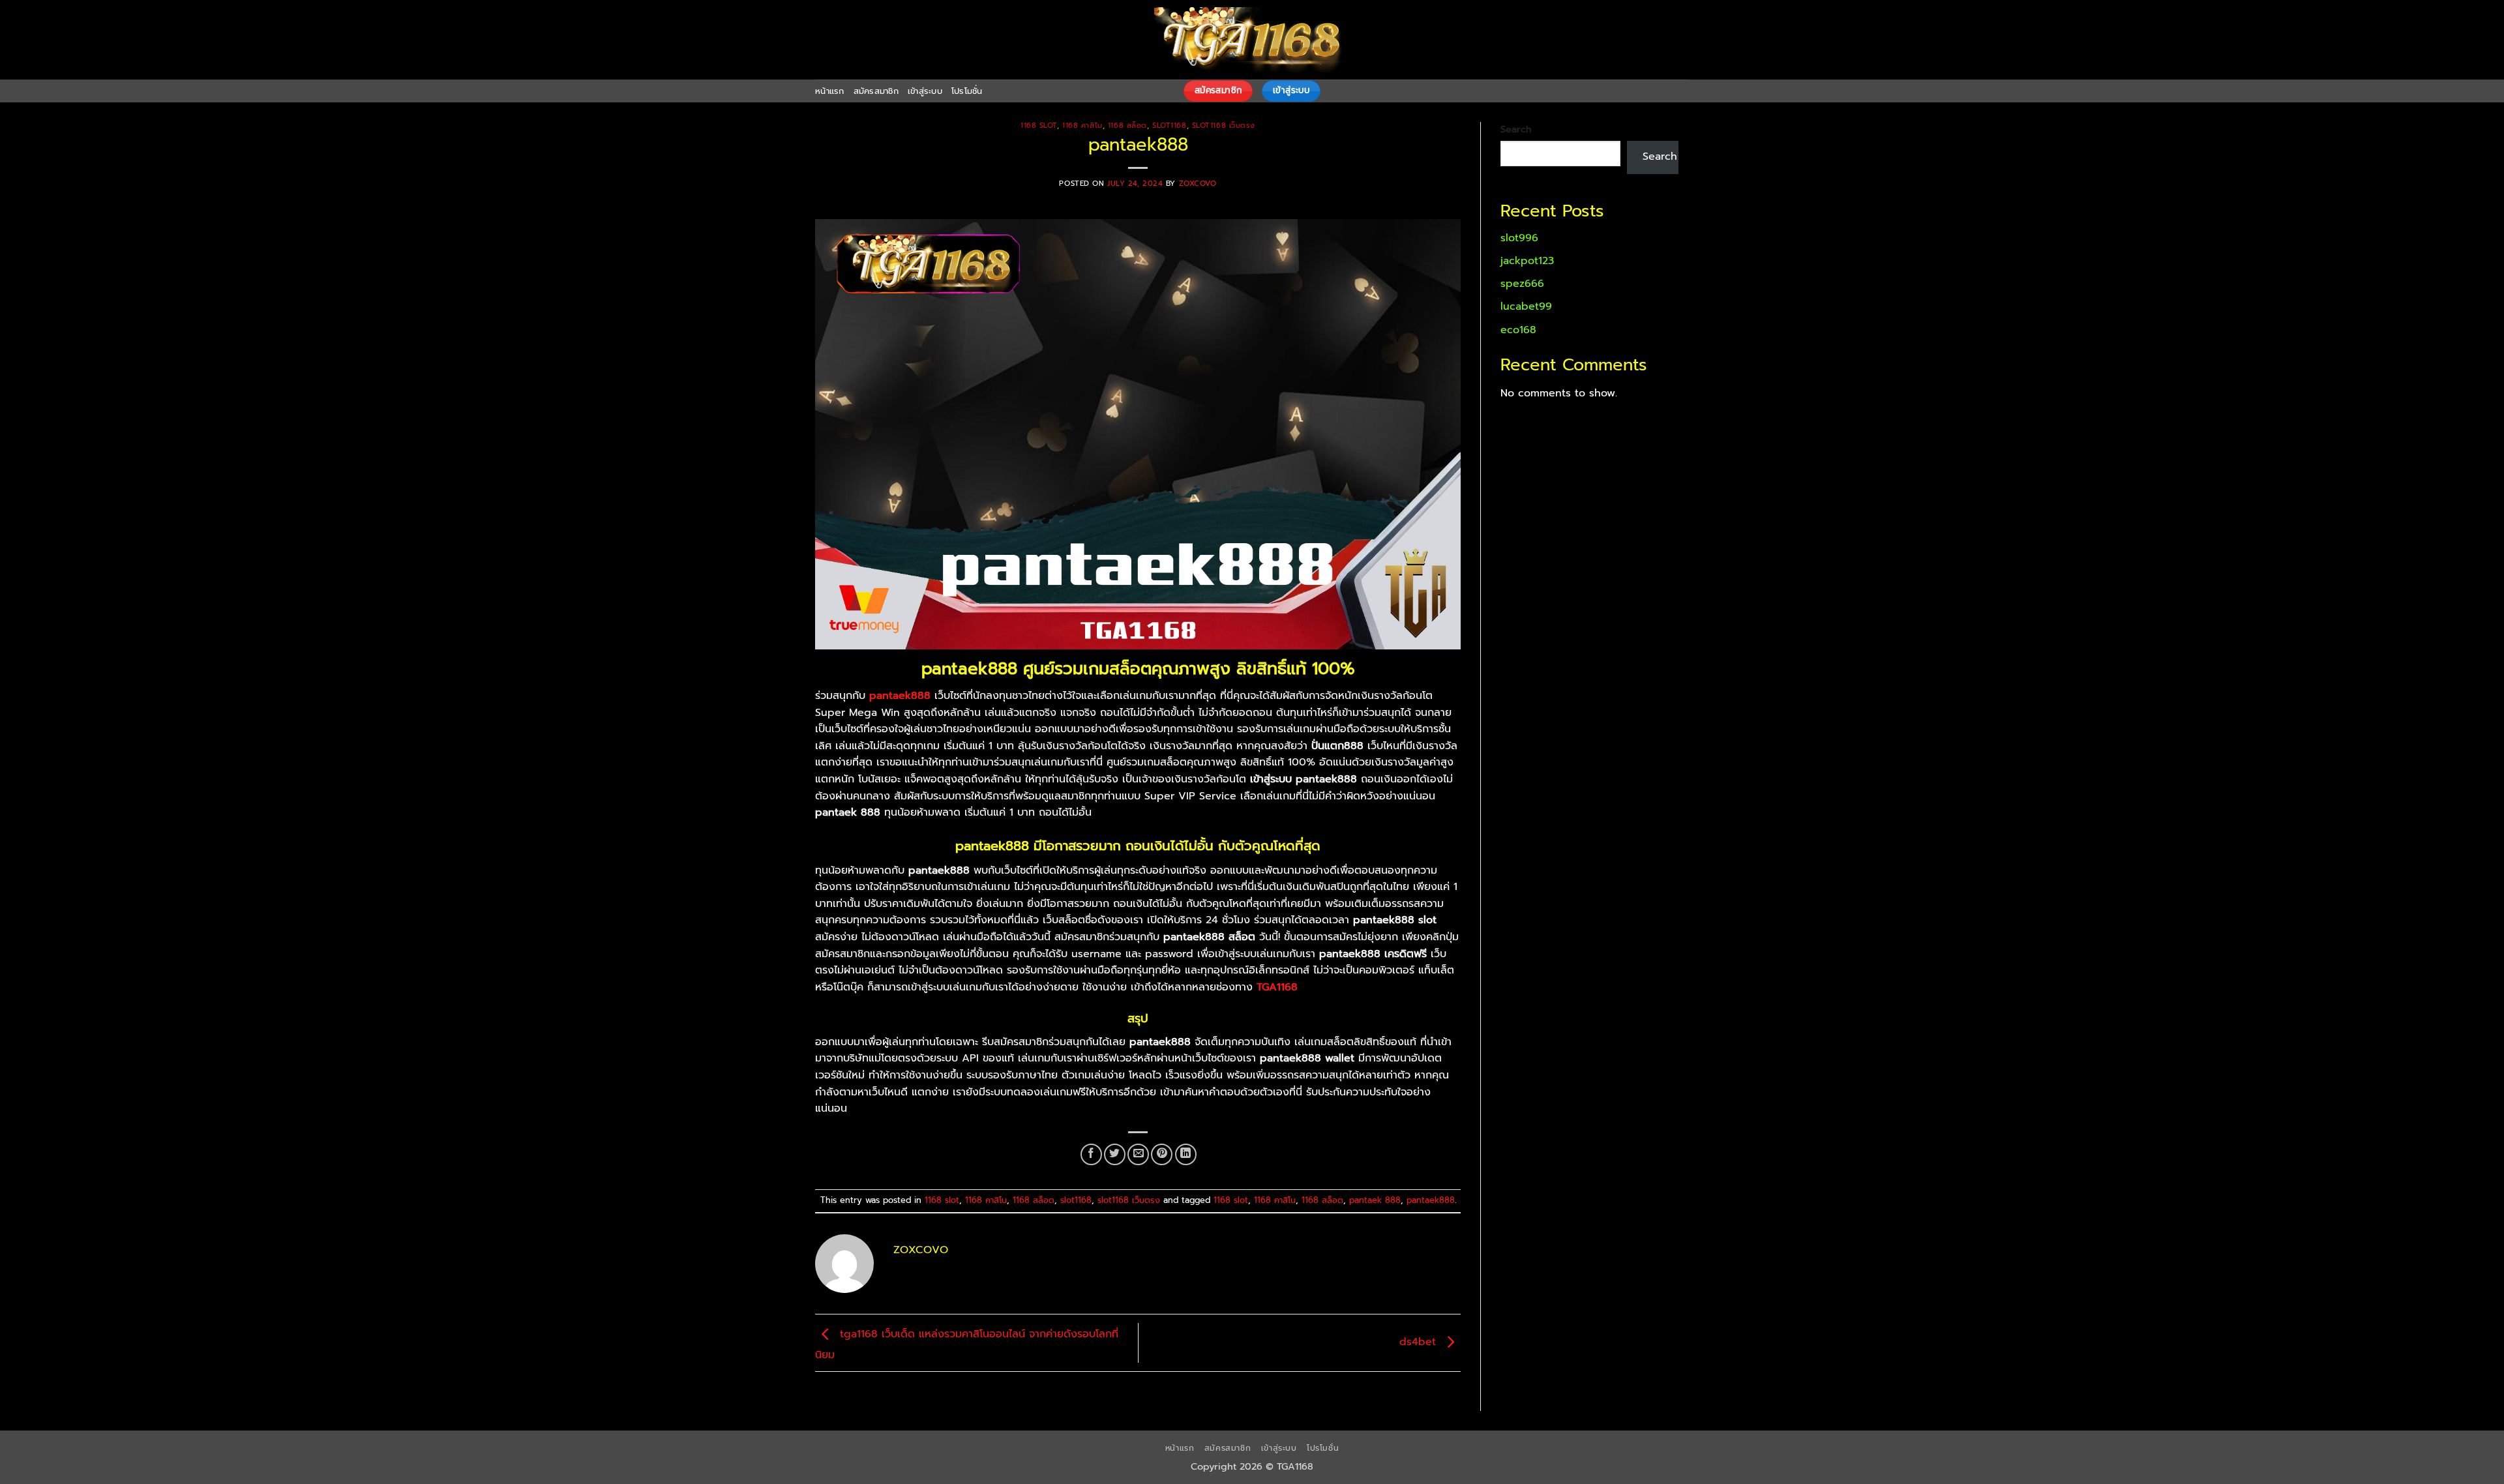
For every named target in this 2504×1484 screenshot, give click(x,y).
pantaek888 (1431, 1200)
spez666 (1522, 284)
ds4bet (1420, 1343)
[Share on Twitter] (1115, 1154)
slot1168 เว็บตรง (1224, 126)
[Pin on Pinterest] (1162, 1154)
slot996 (1519, 238)
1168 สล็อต (1127, 126)
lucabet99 (1526, 306)
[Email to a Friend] (1138, 1154)
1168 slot (1039, 126)
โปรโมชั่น (967, 91)
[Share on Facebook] (1091, 1154)
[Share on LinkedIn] (1186, 1154)
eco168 (1518, 330)
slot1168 (1169, 126)
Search (1516, 129)
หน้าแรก (830, 91)
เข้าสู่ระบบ (925, 91)
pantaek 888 (1375, 1200)
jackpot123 (1527, 261)
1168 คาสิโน (1082, 126)
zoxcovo (1198, 184)
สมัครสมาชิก (876, 91)
